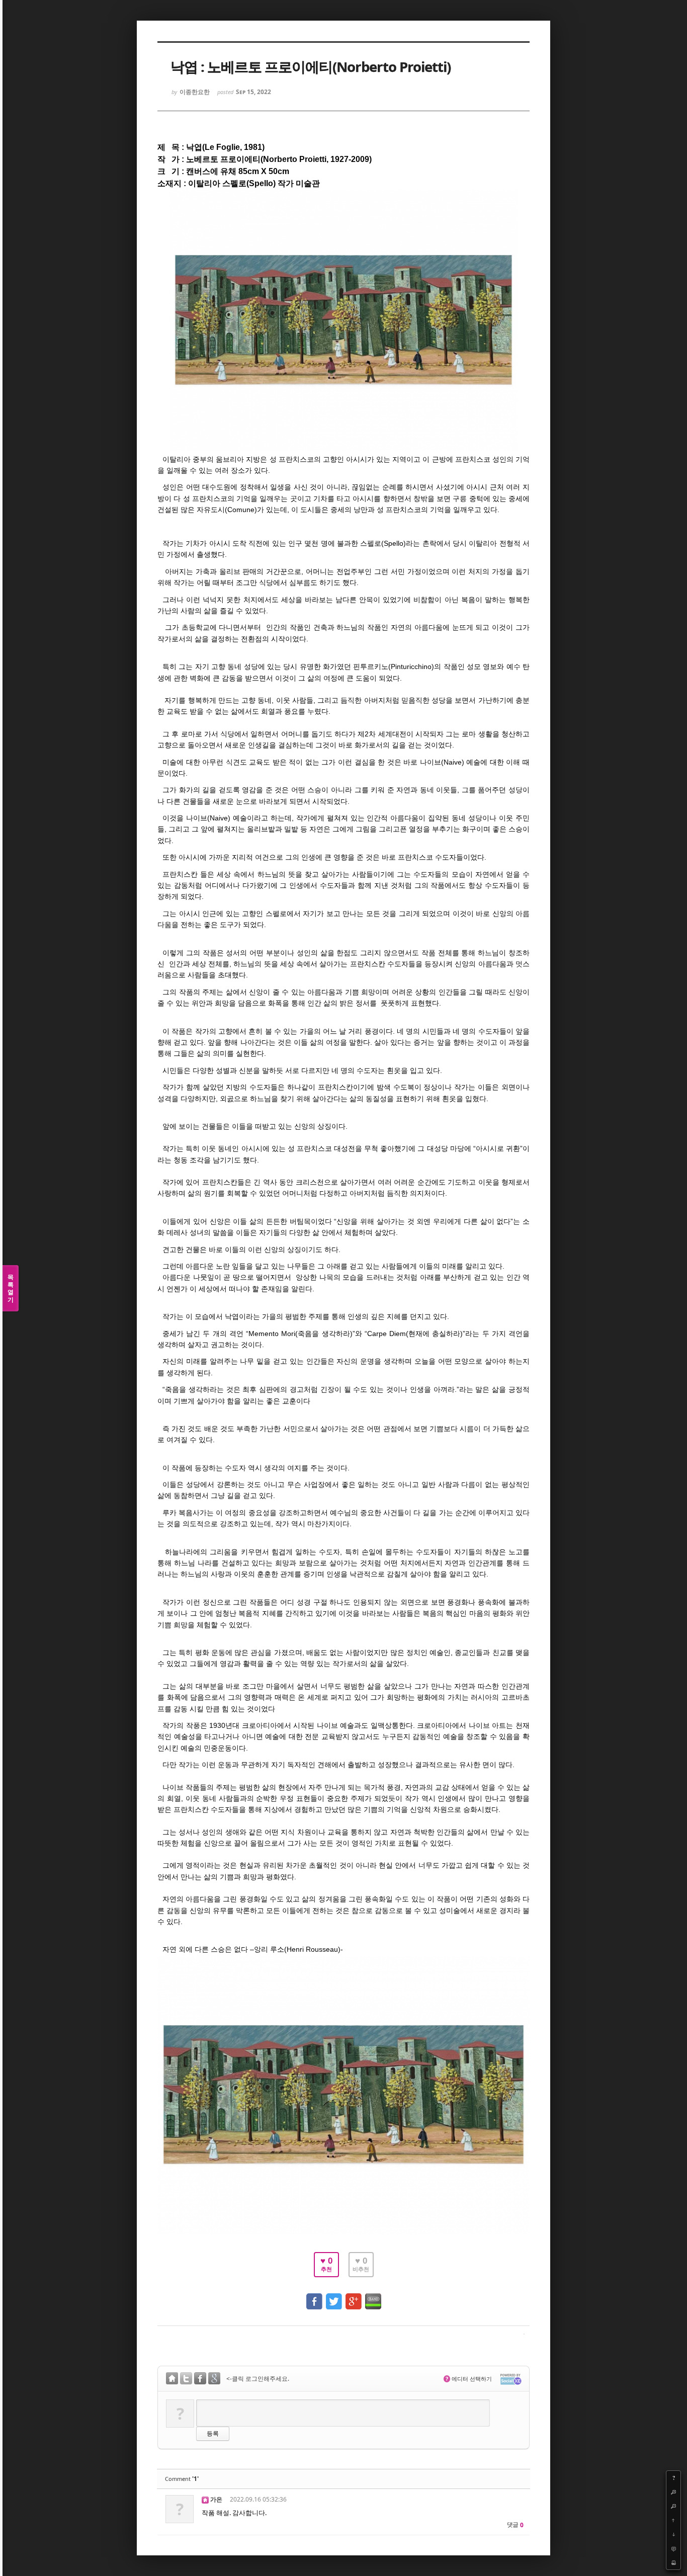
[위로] (673, 2520)
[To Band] (373, 2297)
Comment (182, 2479)
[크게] (673, 2492)
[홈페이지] (205, 2499)
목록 (11, 1288)
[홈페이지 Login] (172, 2380)
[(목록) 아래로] (673, 2534)
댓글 (515, 2525)
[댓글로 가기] (673, 2548)
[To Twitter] (334, 2297)
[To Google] (354, 2297)
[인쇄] (673, 2562)
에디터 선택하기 (469, 2379)
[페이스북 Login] (200, 2380)
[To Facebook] (314, 2297)
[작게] (673, 2506)
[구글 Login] (214, 2380)
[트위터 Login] (186, 2380)
